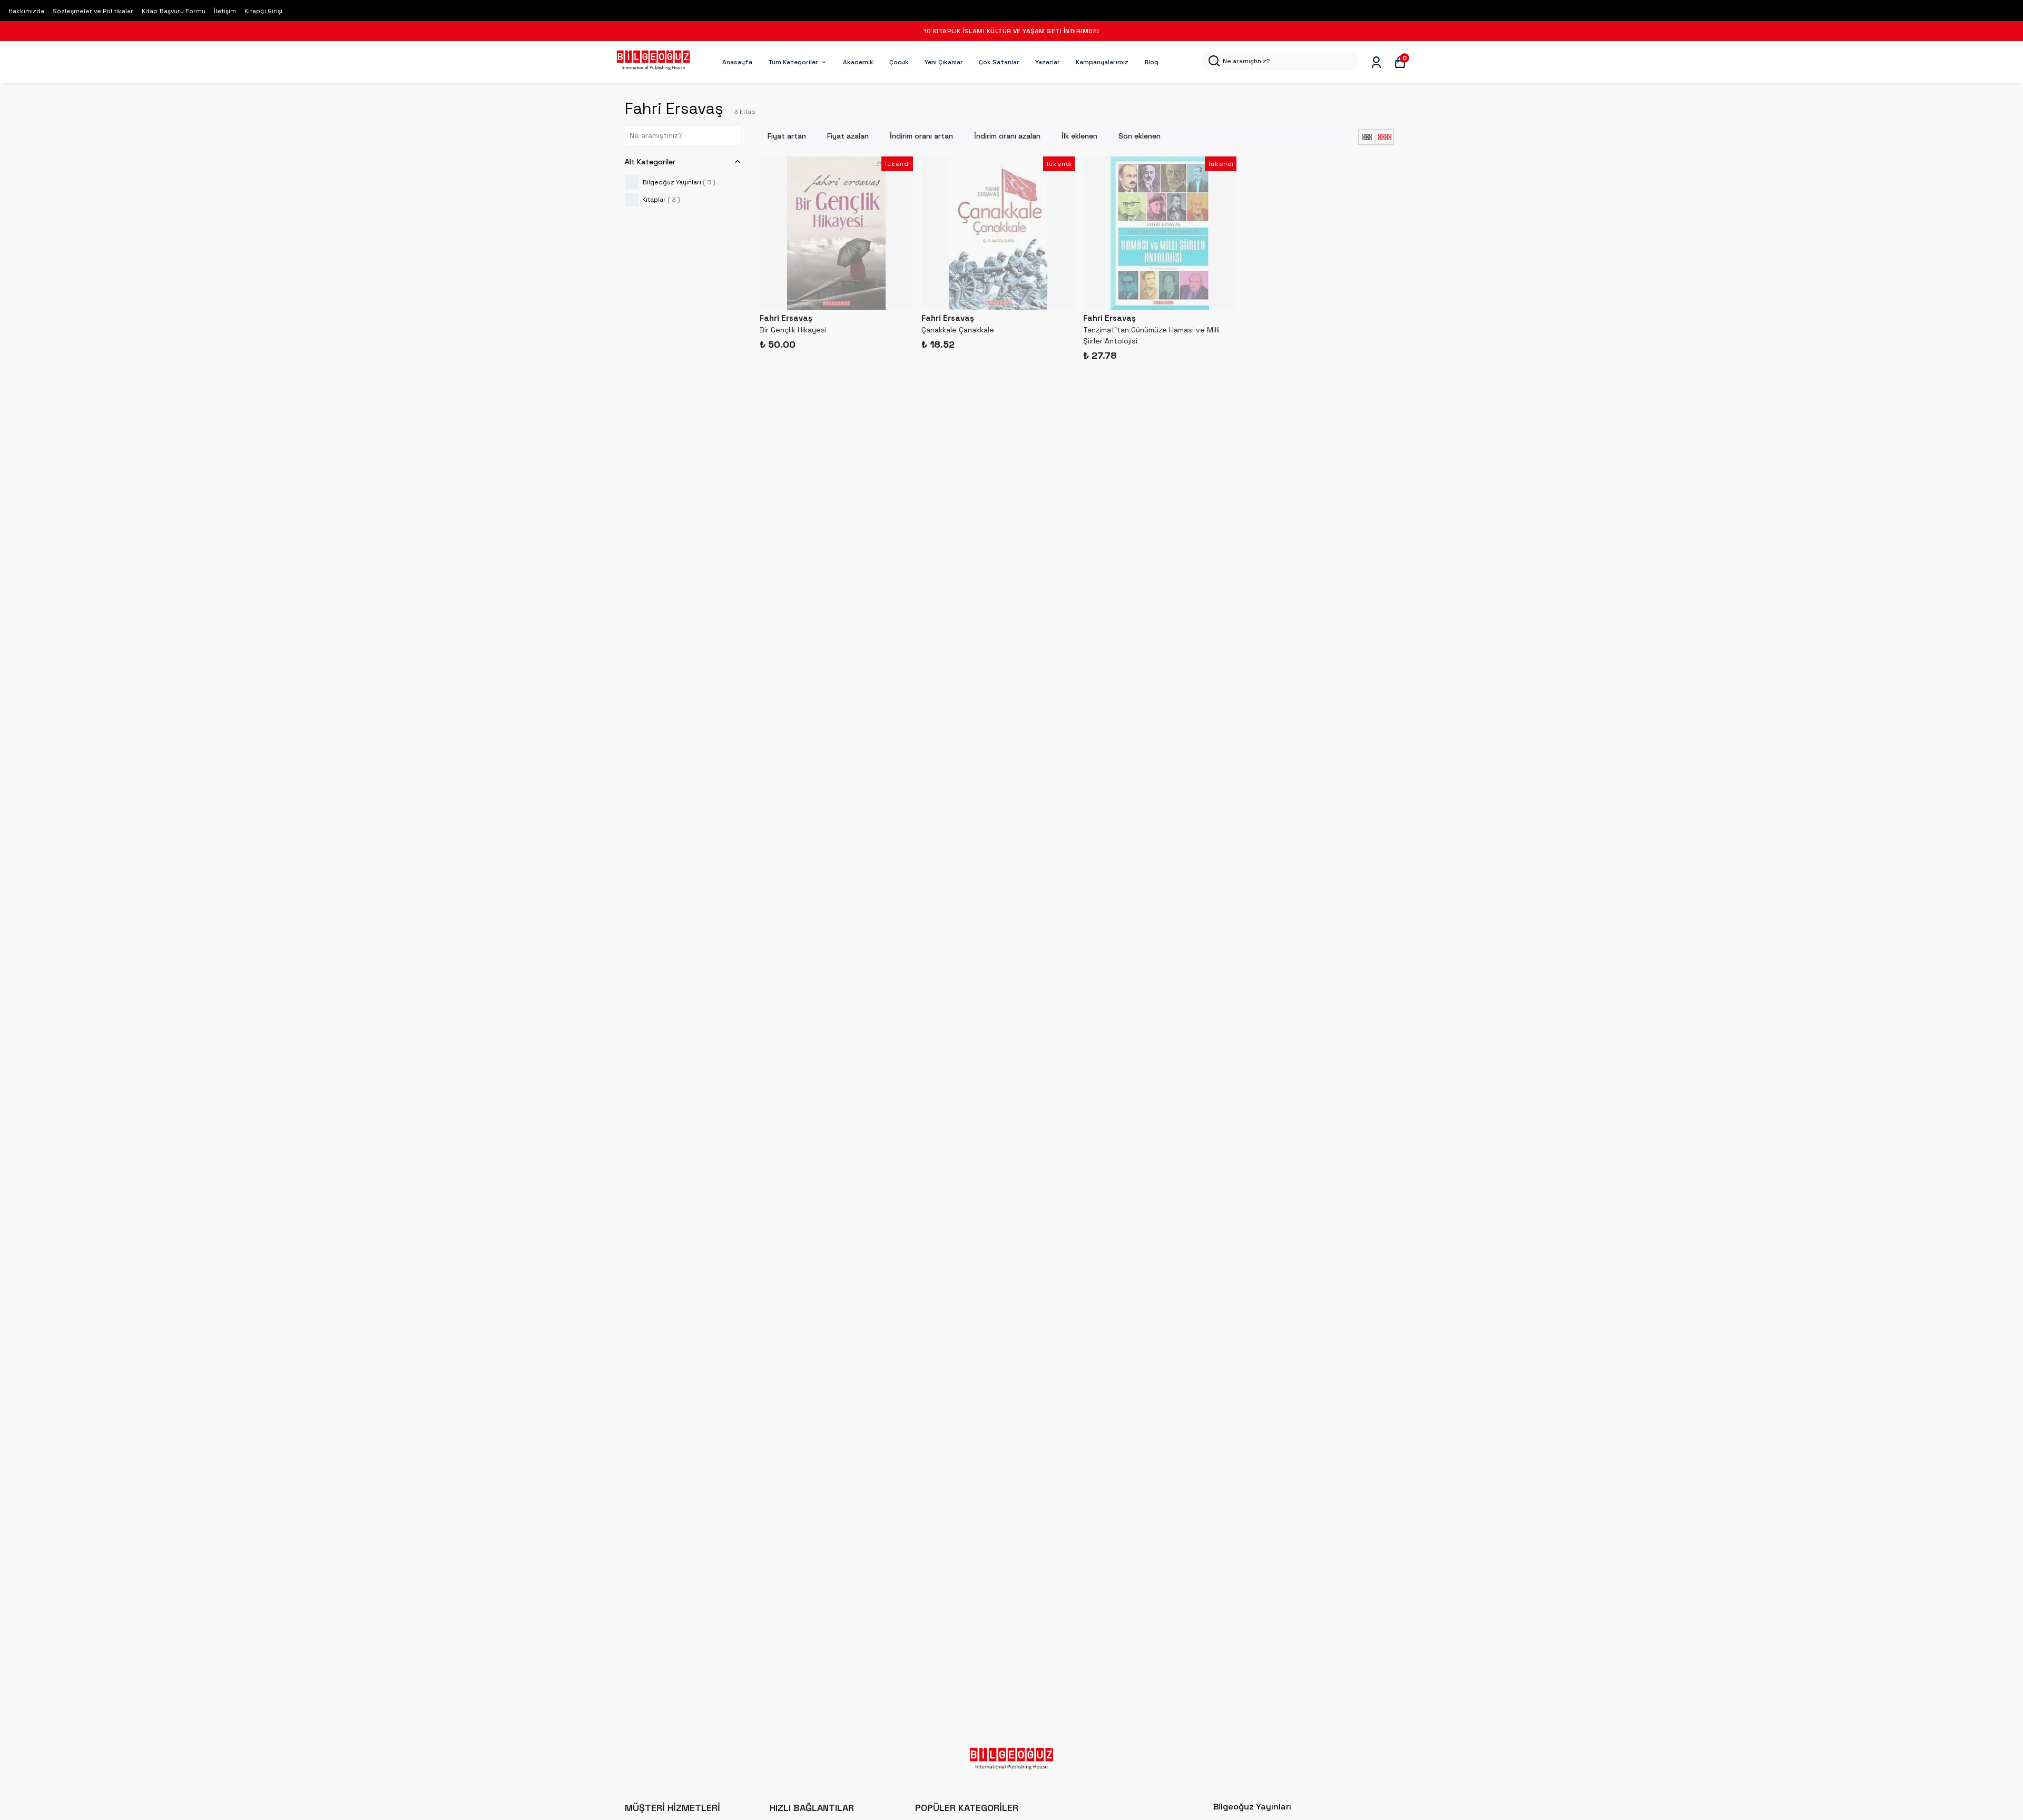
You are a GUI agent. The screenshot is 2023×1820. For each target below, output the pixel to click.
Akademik (858, 62)
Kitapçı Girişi (263, 11)
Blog (1151, 62)
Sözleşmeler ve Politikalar (93, 11)
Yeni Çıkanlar (944, 62)
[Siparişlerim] (1376, 62)
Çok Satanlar (999, 62)
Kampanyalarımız (1102, 62)
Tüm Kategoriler (793, 62)
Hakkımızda (26, 11)
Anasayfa (737, 62)
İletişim (225, 11)
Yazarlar (1048, 62)
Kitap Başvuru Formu (174, 11)
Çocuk (899, 62)
